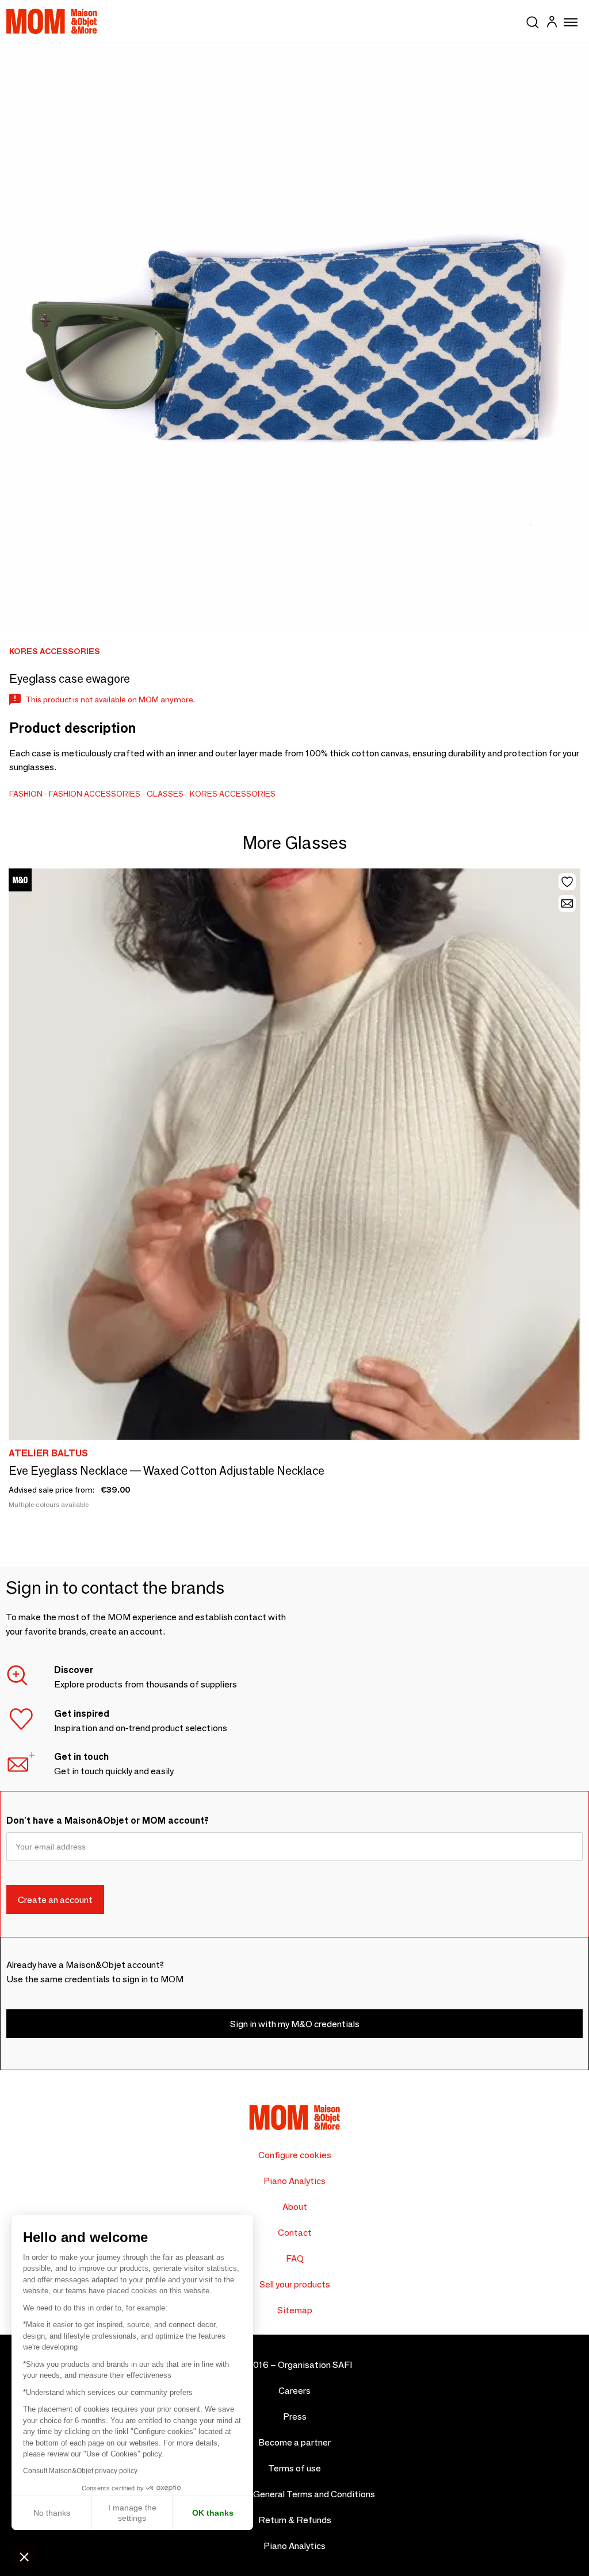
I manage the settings (132, 2513)
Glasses (165, 794)
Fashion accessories (95, 794)
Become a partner (294, 2442)
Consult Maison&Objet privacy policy (80, 2471)
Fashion (26, 794)
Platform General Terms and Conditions (295, 2494)
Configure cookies (295, 2155)
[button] (24, 2556)
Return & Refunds (295, 2520)
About (295, 2207)
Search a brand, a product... (533, 20)
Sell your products (295, 2284)
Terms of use (294, 2468)
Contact (295, 2233)
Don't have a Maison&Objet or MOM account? (108, 1820)
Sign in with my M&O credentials (295, 2024)
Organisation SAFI (315, 2365)
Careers (294, 2391)
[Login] (552, 23)
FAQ (295, 2258)
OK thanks (213, 2513)
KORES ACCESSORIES (233, 794)
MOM (52, 21)
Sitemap (295, 2310)
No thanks (52, 2513)
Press (295, 2417)
